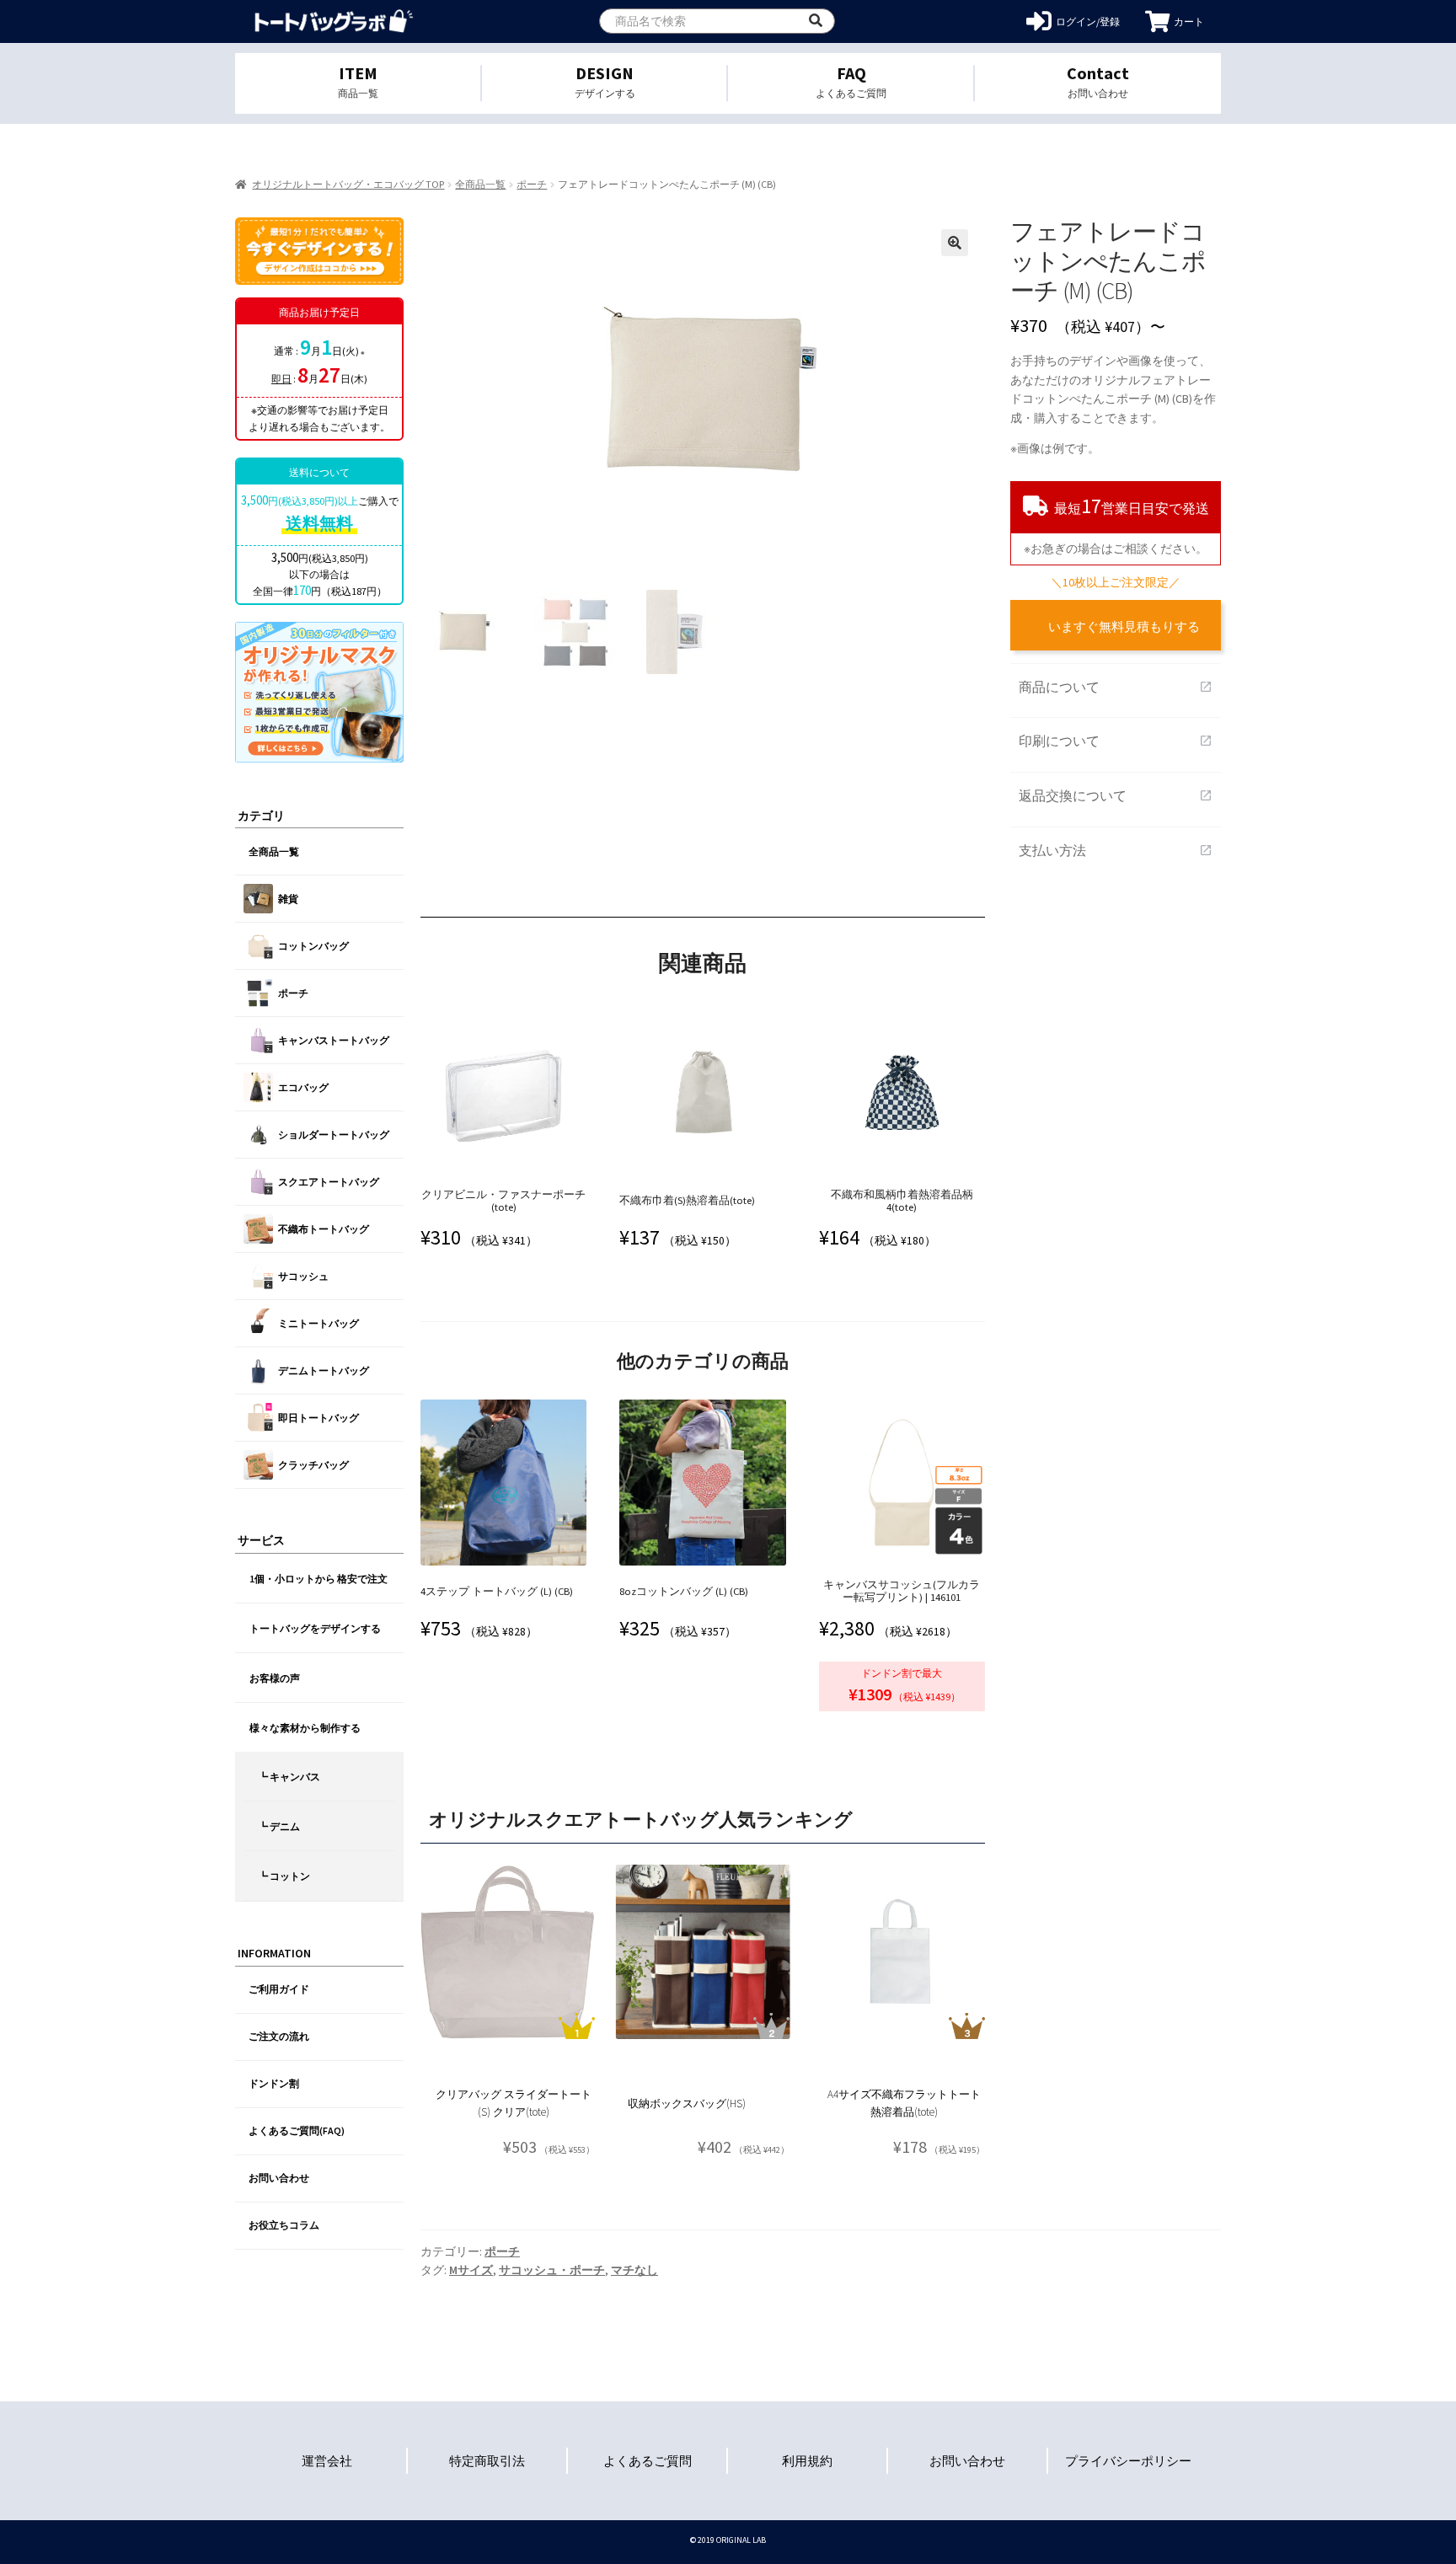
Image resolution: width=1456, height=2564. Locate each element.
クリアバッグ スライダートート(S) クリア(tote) (514, 2103)
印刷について (1116, 741)
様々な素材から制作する (305, 1728)
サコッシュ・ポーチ (552, 2270)
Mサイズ (471, 2270)
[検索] (816, 21)
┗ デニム (279, 1826)
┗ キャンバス (289, 1777)
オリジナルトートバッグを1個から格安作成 (334, 21)
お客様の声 (275, 1678)
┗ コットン (284, 1876)
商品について (1116, 687)
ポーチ (532, 184)
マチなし (634, 2270)
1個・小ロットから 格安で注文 (318, 1579)
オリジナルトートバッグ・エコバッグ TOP (348, 184)
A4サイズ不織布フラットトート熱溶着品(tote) (904, 2103)
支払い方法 (1116, 850)
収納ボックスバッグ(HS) (687, 2104)
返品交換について (1116, 795)
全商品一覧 (480, 184)
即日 (281, 379)
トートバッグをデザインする (315, 1628)
